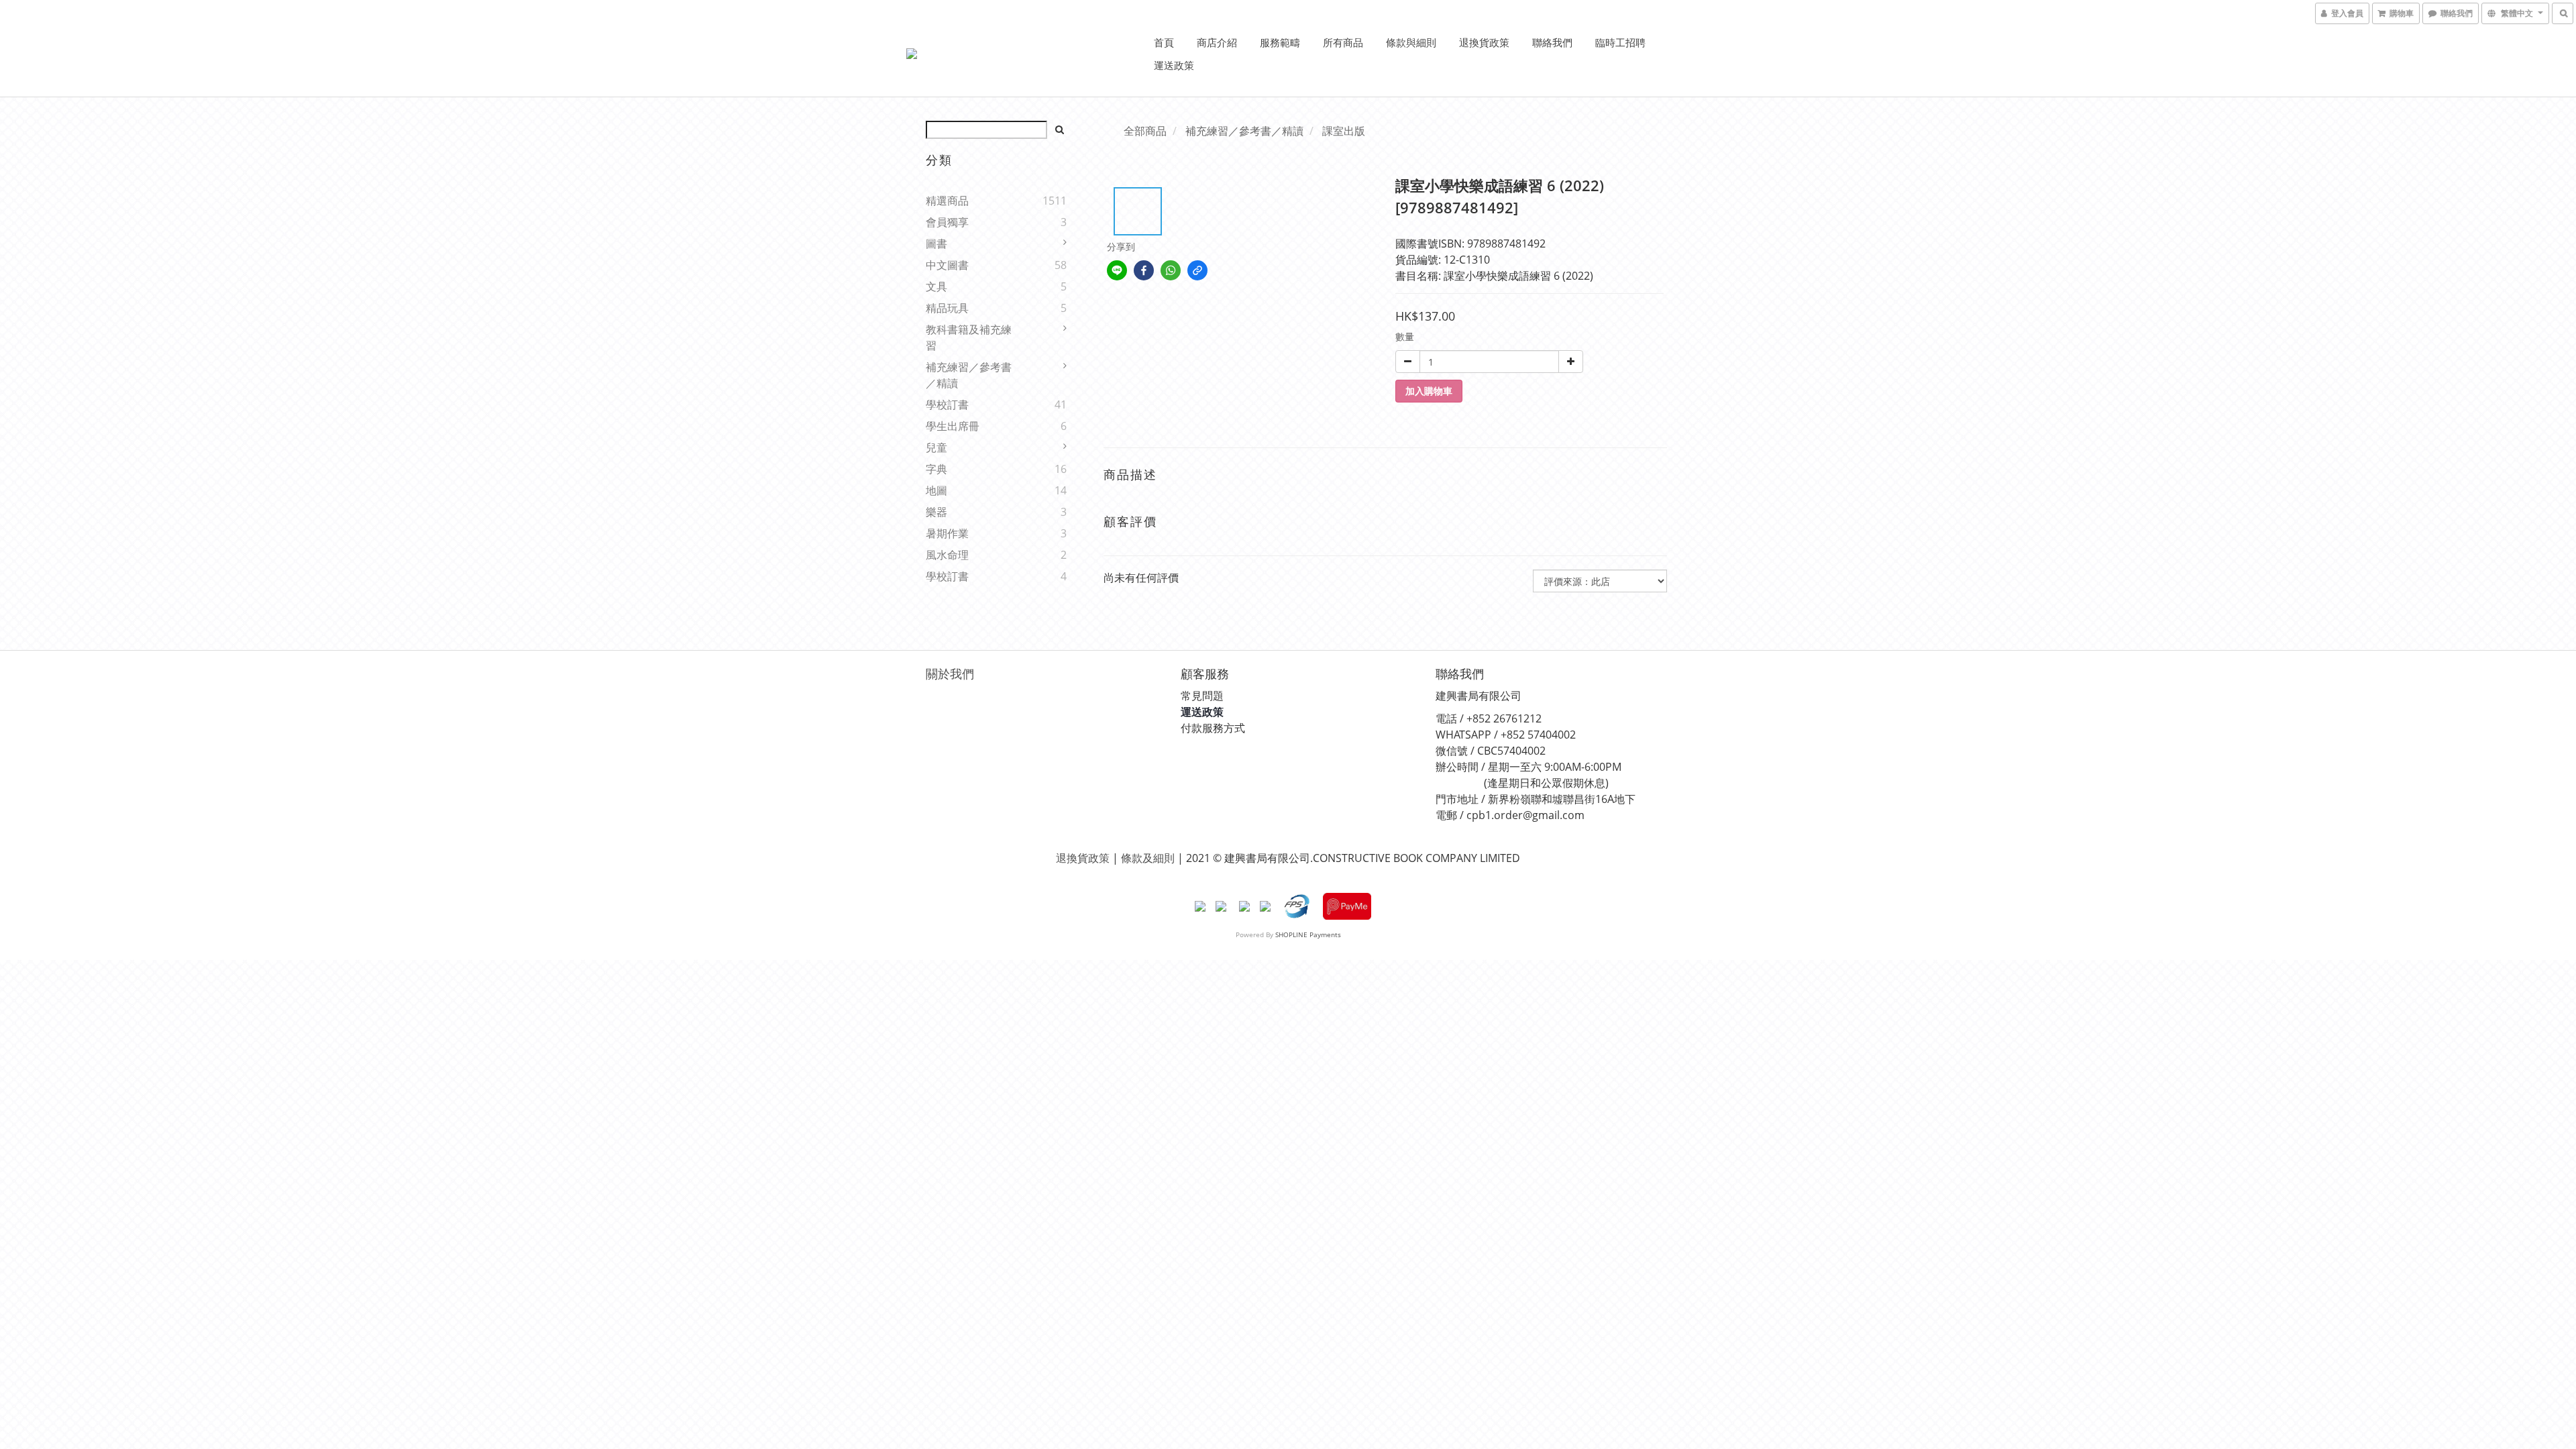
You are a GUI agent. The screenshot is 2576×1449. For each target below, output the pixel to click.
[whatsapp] (1171, 270)
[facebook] (1144, 270)
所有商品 (1343, 42)
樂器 (936, 512)
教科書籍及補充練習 (969, 337)
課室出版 (1344, 131)
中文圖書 (947, 265)
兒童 (936, 447)
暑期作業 (947, 533)
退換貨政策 (1484, 42)
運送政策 (1174, 65)
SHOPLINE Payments (1308, 934)
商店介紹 (1217, 42)
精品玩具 (947, 308)
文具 (936, 286)
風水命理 (947, 555)
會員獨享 (947, 222)
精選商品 (947, 201)
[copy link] (1197, 270)
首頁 (1164, 42)
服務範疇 (1280, 42)
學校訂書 (947, 405)
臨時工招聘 (1620, 42)
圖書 (936, 244)
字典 (936, 469)
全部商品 (1145, 131)
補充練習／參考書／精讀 (969, 375)
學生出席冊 (953, 426)
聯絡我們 (1552, 42)
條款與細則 (1411, 42)
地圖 (936, 490)
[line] (1117, 270)
